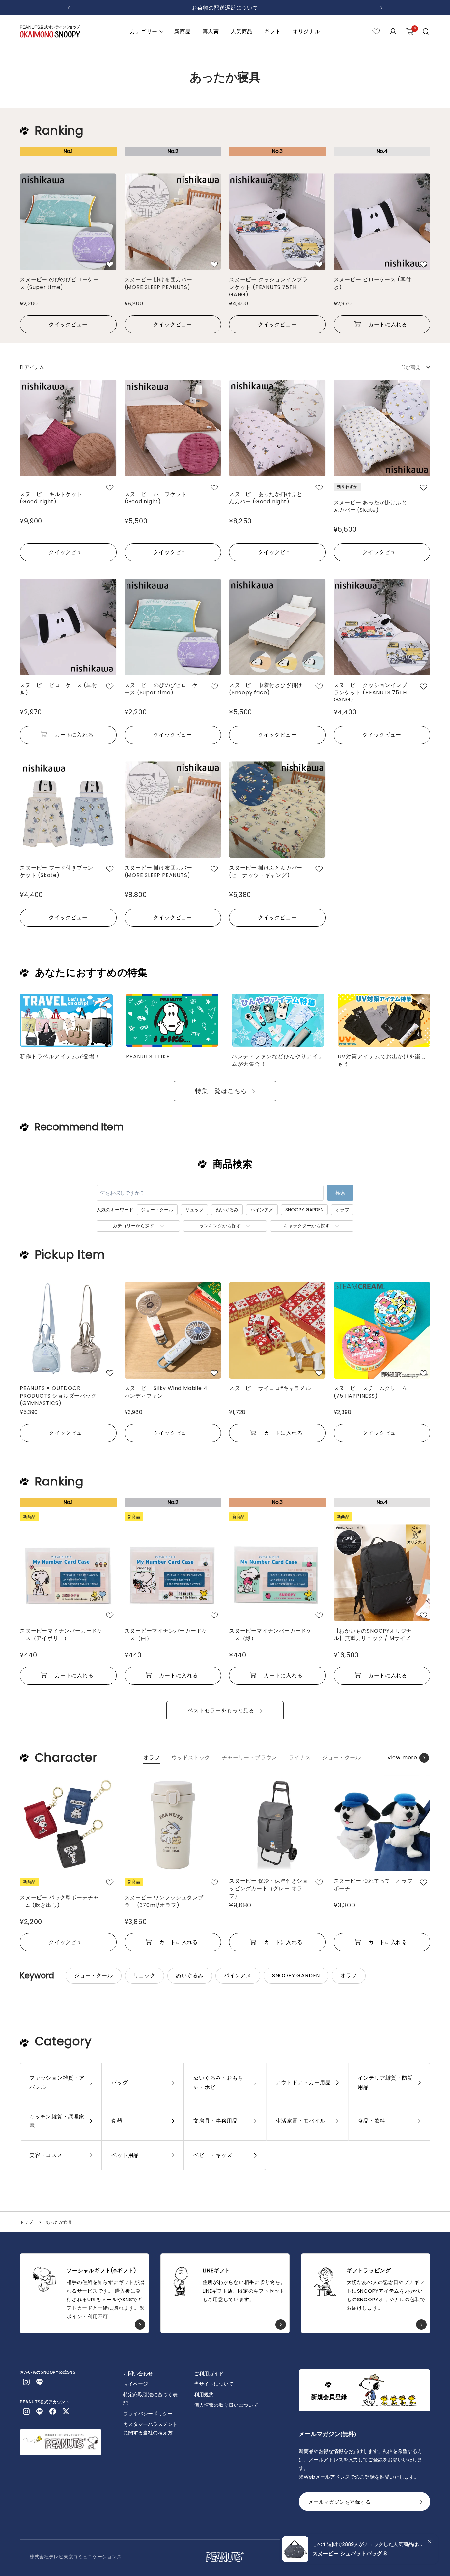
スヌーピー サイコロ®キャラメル (270, 1388)
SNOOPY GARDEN (304, 1210)
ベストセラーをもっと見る (221, 1710)
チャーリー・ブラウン (249, 1758)
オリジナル (306, 31)
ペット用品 (125, 2155)
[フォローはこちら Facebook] (53, 2411)
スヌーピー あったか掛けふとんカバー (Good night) (266, 498)
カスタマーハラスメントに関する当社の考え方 (150, 2428)
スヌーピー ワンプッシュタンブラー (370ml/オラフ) (164, 1901)
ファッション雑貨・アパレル (57, 2082)
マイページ (136, 2384)
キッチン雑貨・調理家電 (57, 2121)
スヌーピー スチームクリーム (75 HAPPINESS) (370, 1392)
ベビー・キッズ (213, 2155)
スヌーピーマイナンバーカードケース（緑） (270, 1635)
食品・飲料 (372, 2121)
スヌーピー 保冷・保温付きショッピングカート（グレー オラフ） (268, 1888)
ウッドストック (191, 1758)
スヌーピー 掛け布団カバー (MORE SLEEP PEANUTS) (158, 283)
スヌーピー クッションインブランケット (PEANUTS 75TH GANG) (268, 287)
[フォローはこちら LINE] (40, 2382)
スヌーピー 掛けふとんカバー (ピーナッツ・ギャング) (266, 872)
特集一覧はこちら (221, 1091)
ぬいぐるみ (227, 1210)
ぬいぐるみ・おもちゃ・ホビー (218, 2082)
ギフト (272, 31)
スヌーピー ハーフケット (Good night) (156, 498)
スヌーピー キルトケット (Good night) (51, 498)
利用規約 (204, 2394)
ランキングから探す (220, 1226)
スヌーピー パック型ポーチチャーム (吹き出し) (59, 1901)
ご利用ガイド (209, 2373)
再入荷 (211, 31)
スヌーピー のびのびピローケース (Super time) (59, 283)
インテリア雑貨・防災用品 (385, 2082)
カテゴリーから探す (133, 1226)
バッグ (120, 2082)
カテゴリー (144, 31)
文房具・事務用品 (215, 2121)
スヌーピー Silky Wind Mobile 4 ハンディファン (166, 1392)
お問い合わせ (138, 2373)
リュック (194, 1210)
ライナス (300, 1758)
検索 (340, 1193)
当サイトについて (214, 2384)
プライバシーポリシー (148, 2414)
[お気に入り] (376, 31)
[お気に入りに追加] (110, 264)
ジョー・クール (157, 1210)
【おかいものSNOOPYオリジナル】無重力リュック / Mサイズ (373, 1635)
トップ (26, 2222)
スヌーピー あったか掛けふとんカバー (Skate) (370, 506)
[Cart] (410, 32)
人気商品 (242, 31)
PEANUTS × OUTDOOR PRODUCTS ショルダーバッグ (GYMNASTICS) (61, 1395)
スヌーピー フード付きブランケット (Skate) (56, 872)
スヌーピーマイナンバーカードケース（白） (166, 1635)
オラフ (342, 1210)
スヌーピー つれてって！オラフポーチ (373, 1885)
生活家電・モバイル (301, 2121)
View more (402, 1758)
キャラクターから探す (307, 1226)
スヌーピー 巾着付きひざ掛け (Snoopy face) (266, 689)
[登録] (421, 2504)
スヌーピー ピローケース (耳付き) (373, 283)
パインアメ (262, 1210)
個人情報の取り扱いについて (226, 2405)
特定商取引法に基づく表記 (150, 2399)
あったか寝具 (59, 2222)
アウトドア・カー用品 (303, 2082)
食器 (117, 2121)
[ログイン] (393, 32)
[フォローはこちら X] (66, 2411)
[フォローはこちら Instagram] (26, 2382)
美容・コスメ (46, 2155)
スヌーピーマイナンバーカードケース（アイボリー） (61, 1635)
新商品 (183, 31)
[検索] (427, 32)
